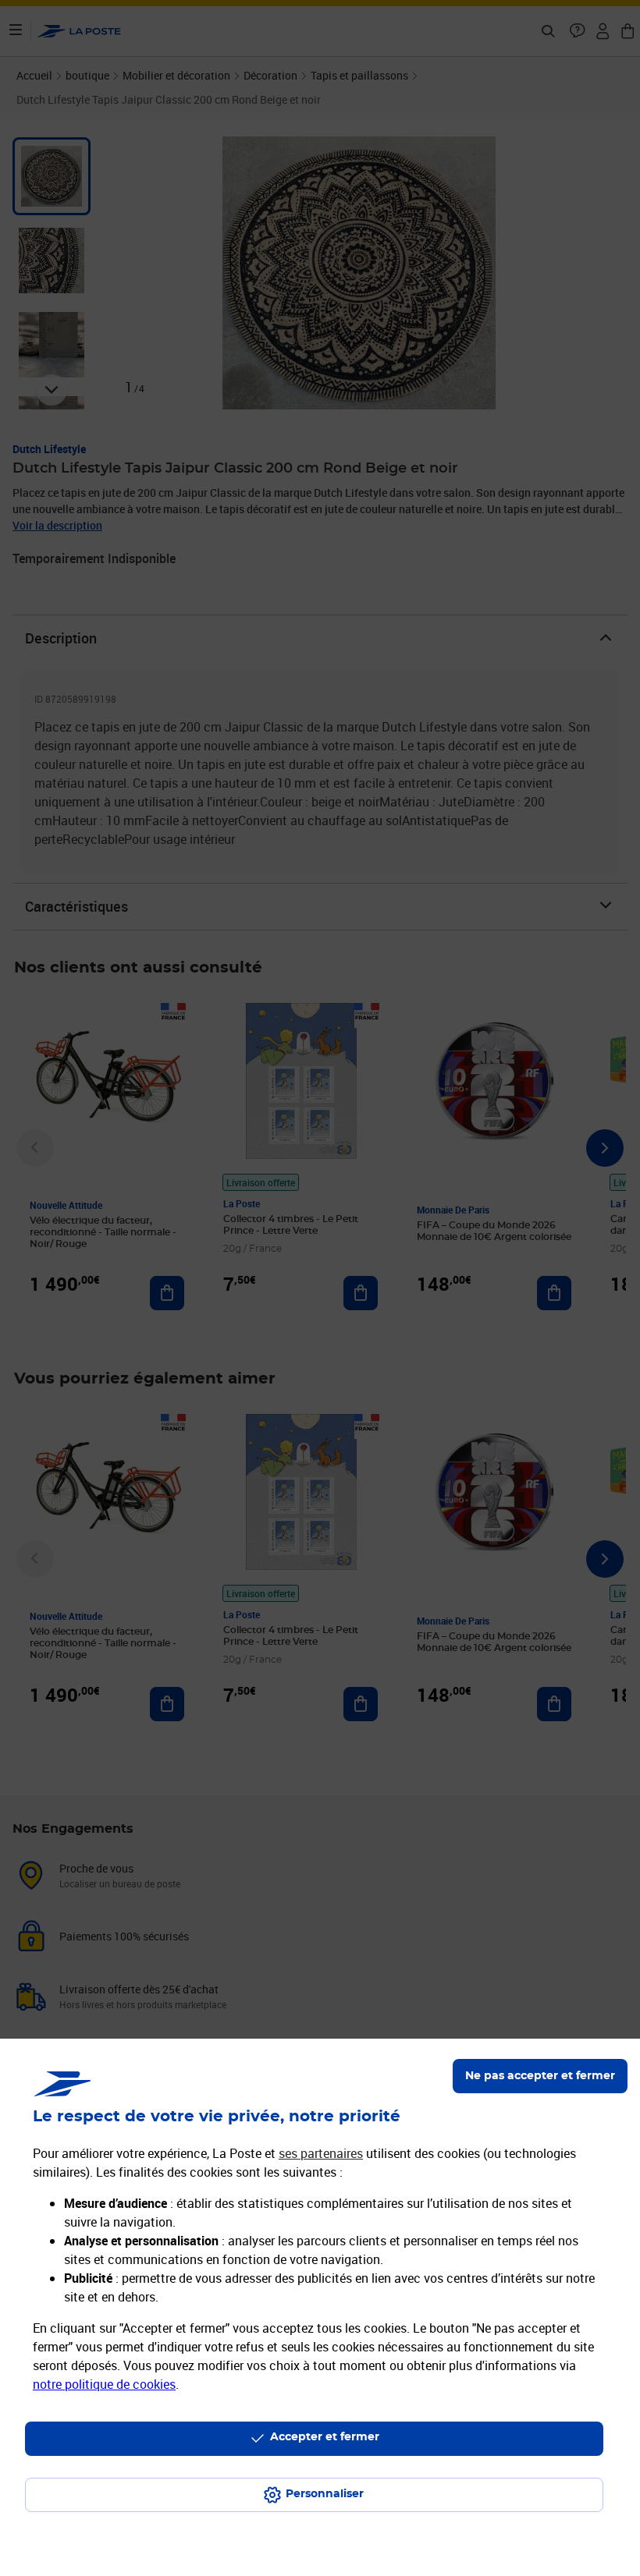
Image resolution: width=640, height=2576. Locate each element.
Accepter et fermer (325, 2437)
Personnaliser (325, 2494)
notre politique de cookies (104, 2384)
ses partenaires (321, 2153)
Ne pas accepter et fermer (540, 2076)
